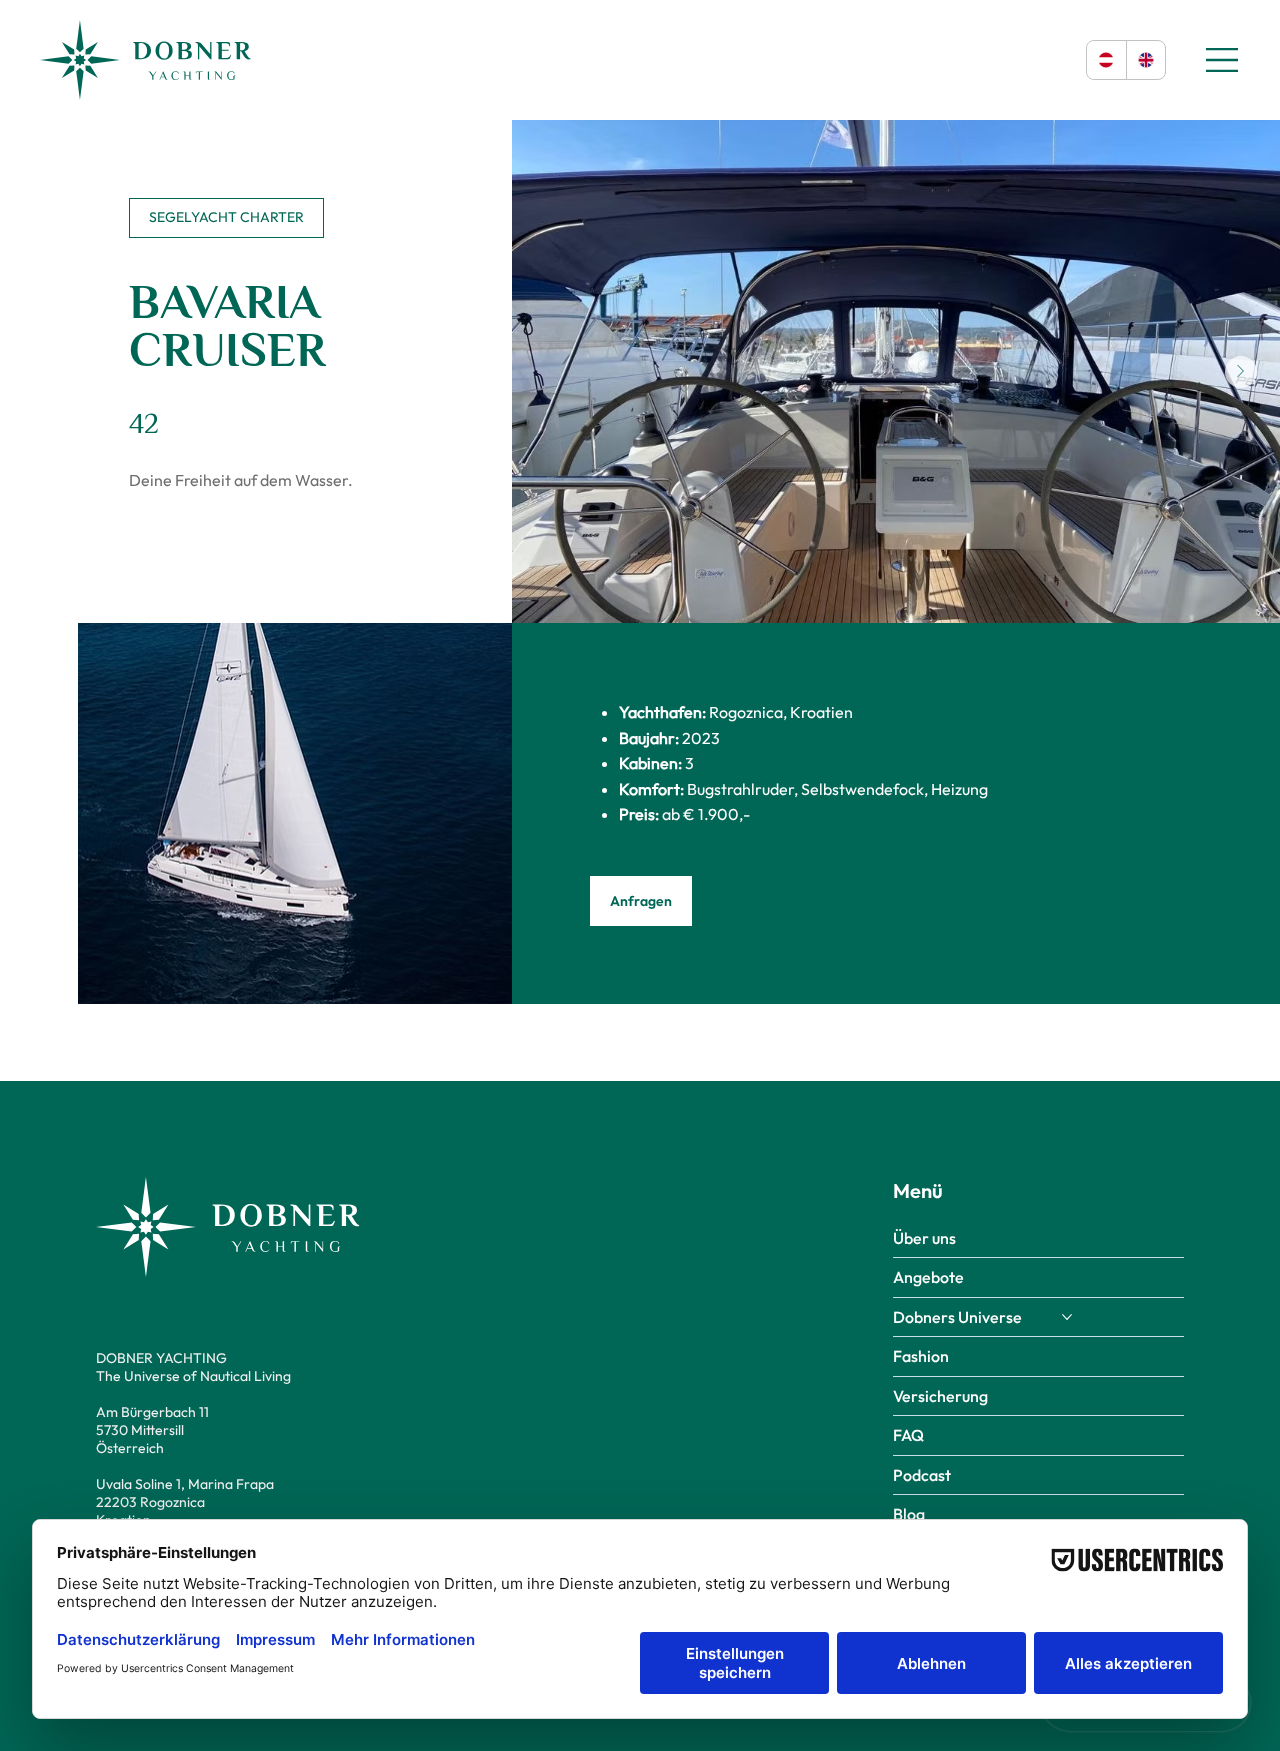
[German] (1106, 60)
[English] (1146, 60)
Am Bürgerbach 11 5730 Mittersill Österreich (152, 1430)
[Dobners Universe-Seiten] (1067, 1317)
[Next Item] (1241, 372)
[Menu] (1223, 60)
